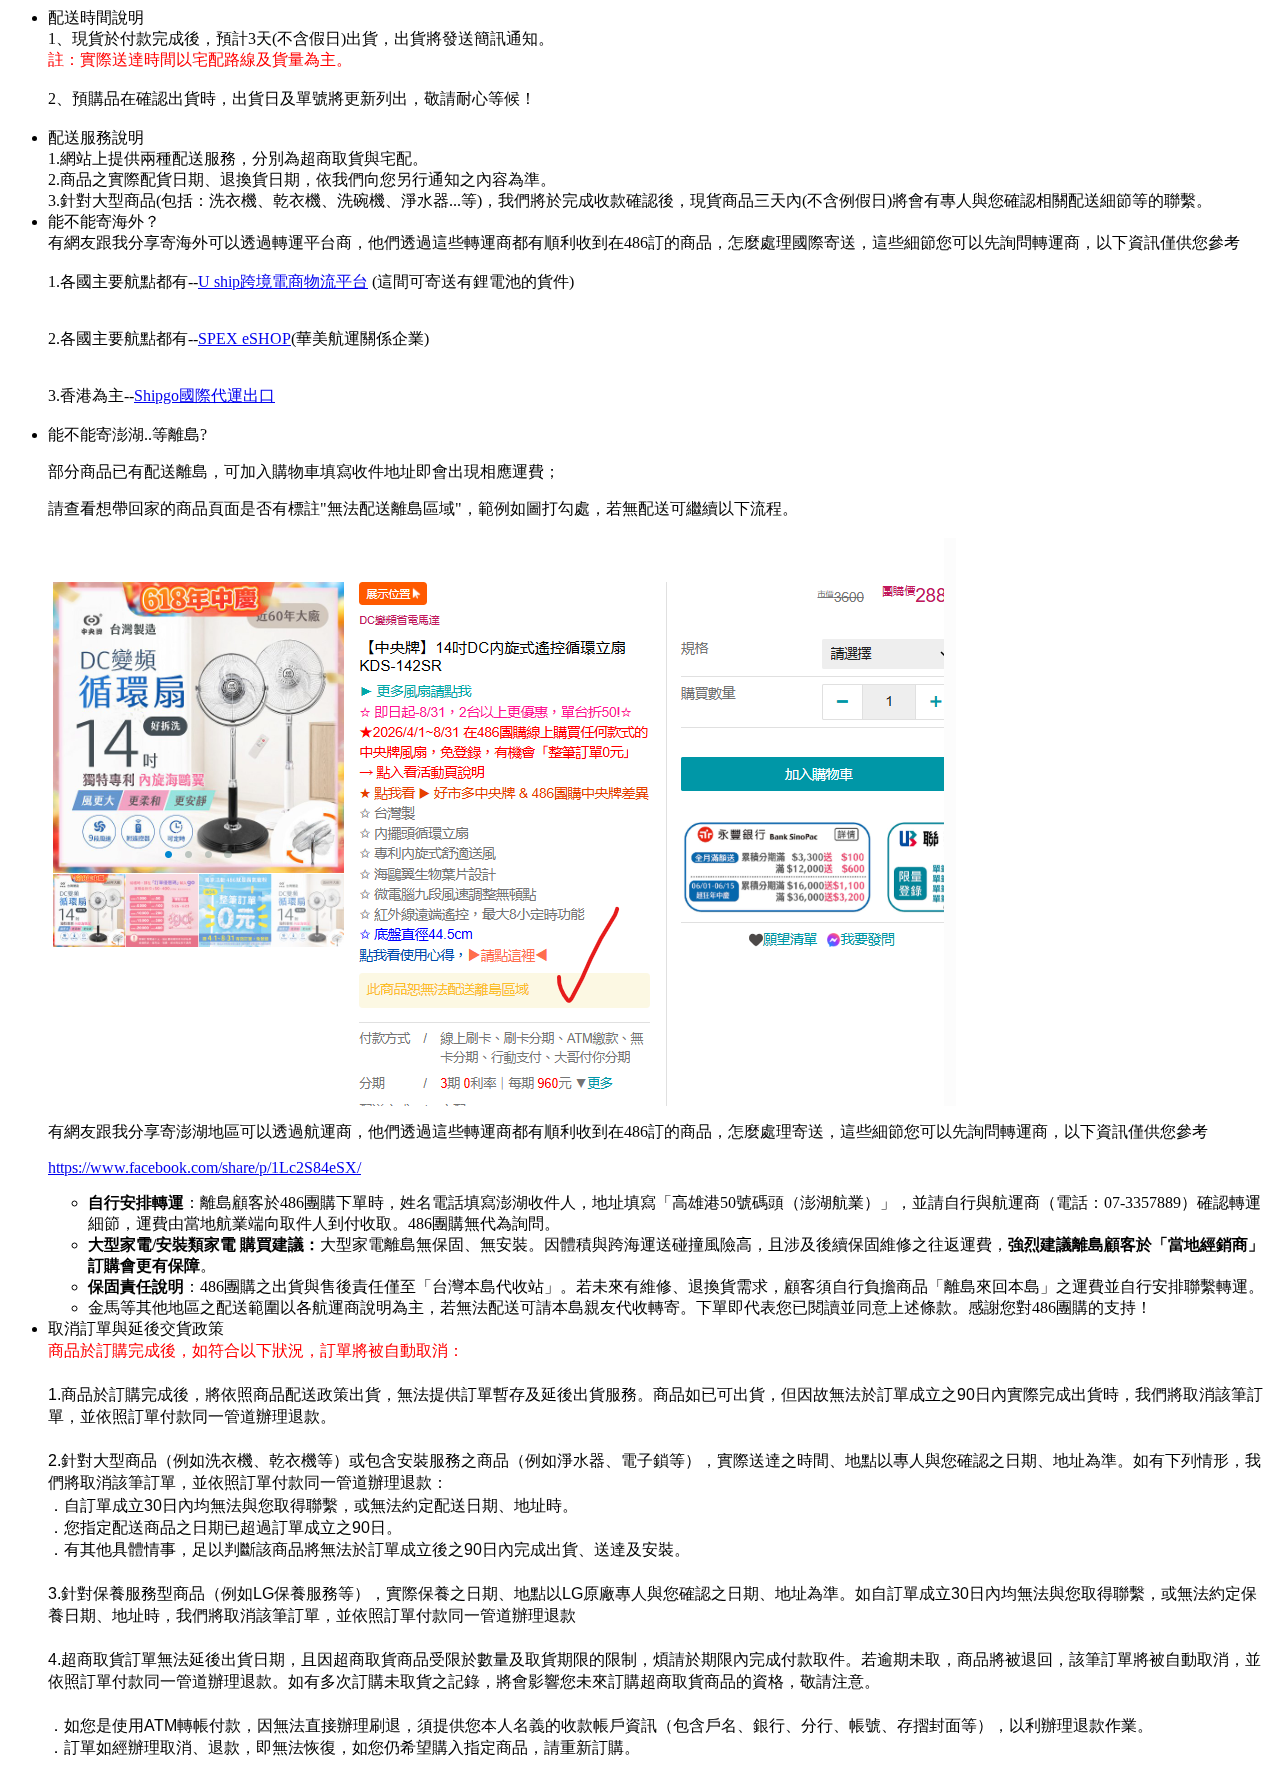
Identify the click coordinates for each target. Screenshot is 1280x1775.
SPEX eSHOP (244, 338)
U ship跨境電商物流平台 (283, 281)
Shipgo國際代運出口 (204, 395)
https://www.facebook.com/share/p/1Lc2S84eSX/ (204, 1167)
